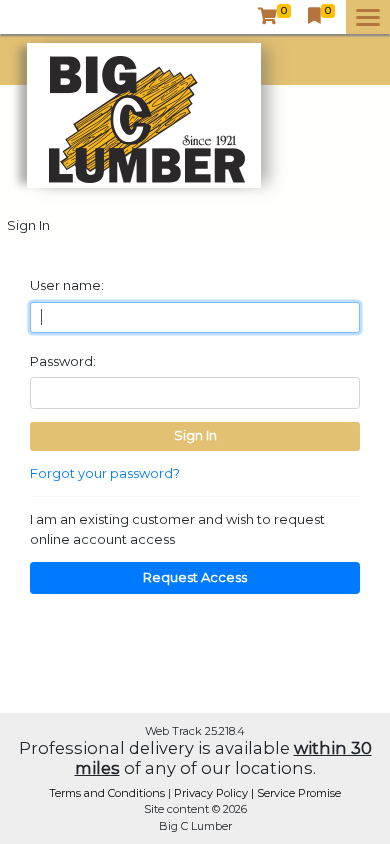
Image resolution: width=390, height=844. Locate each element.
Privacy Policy (212, 793)
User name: (67, 285)
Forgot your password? (105, 473)
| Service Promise (296, 793)
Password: (63, 361)
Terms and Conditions (108, 793)
